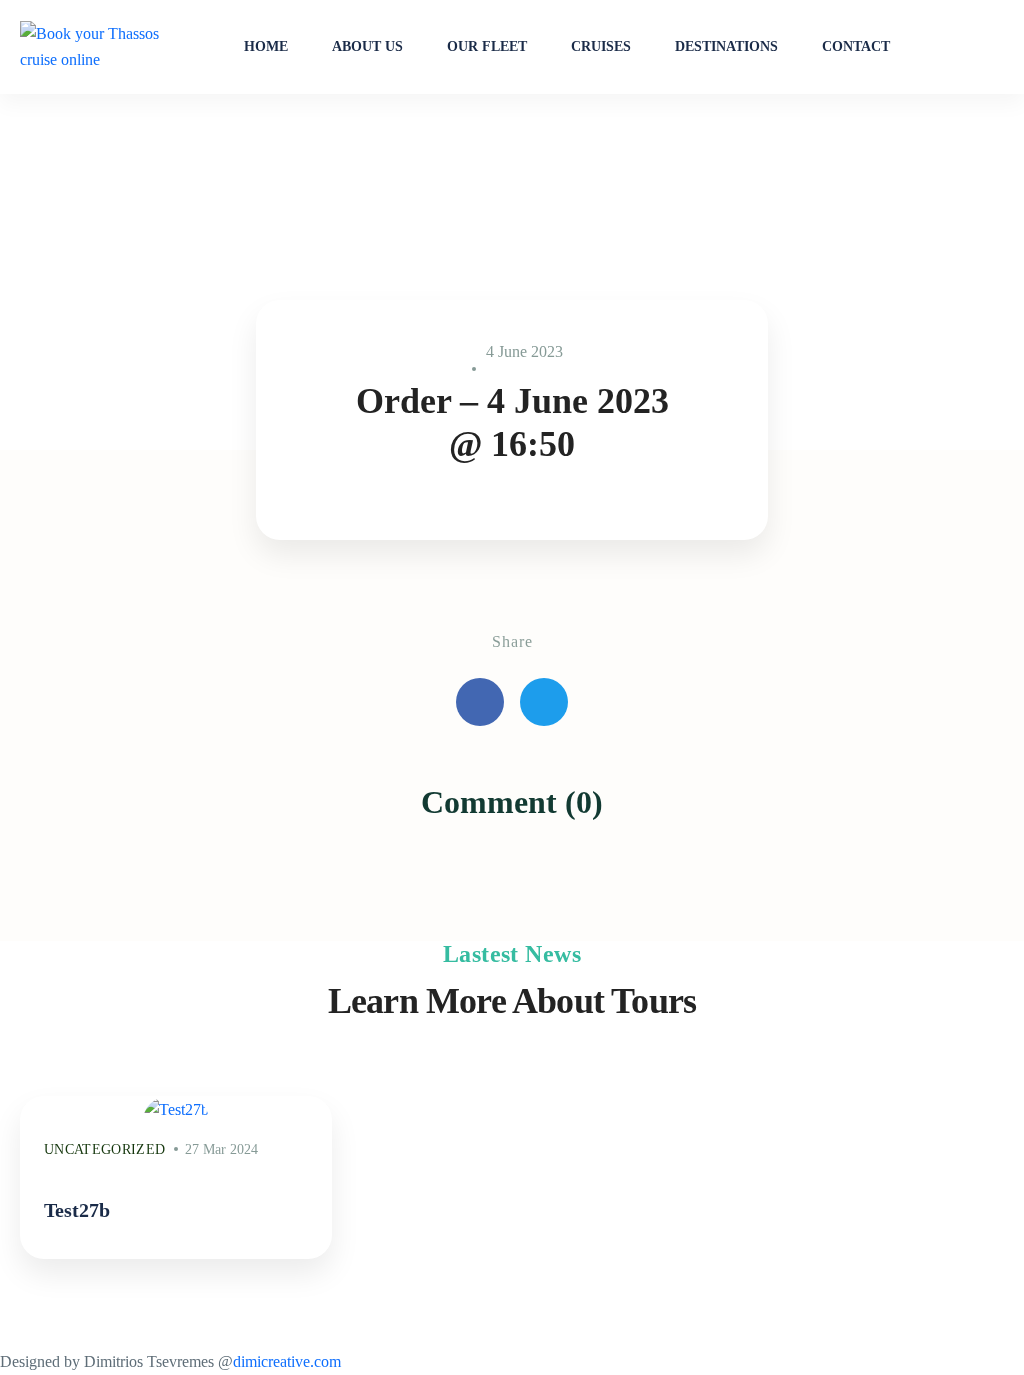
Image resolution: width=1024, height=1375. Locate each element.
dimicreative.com (287, 1361)
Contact (856, 46)
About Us (367, 46)
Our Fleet (487, 46)
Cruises (601, 46)
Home (266, 46)
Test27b (77, 1210)
